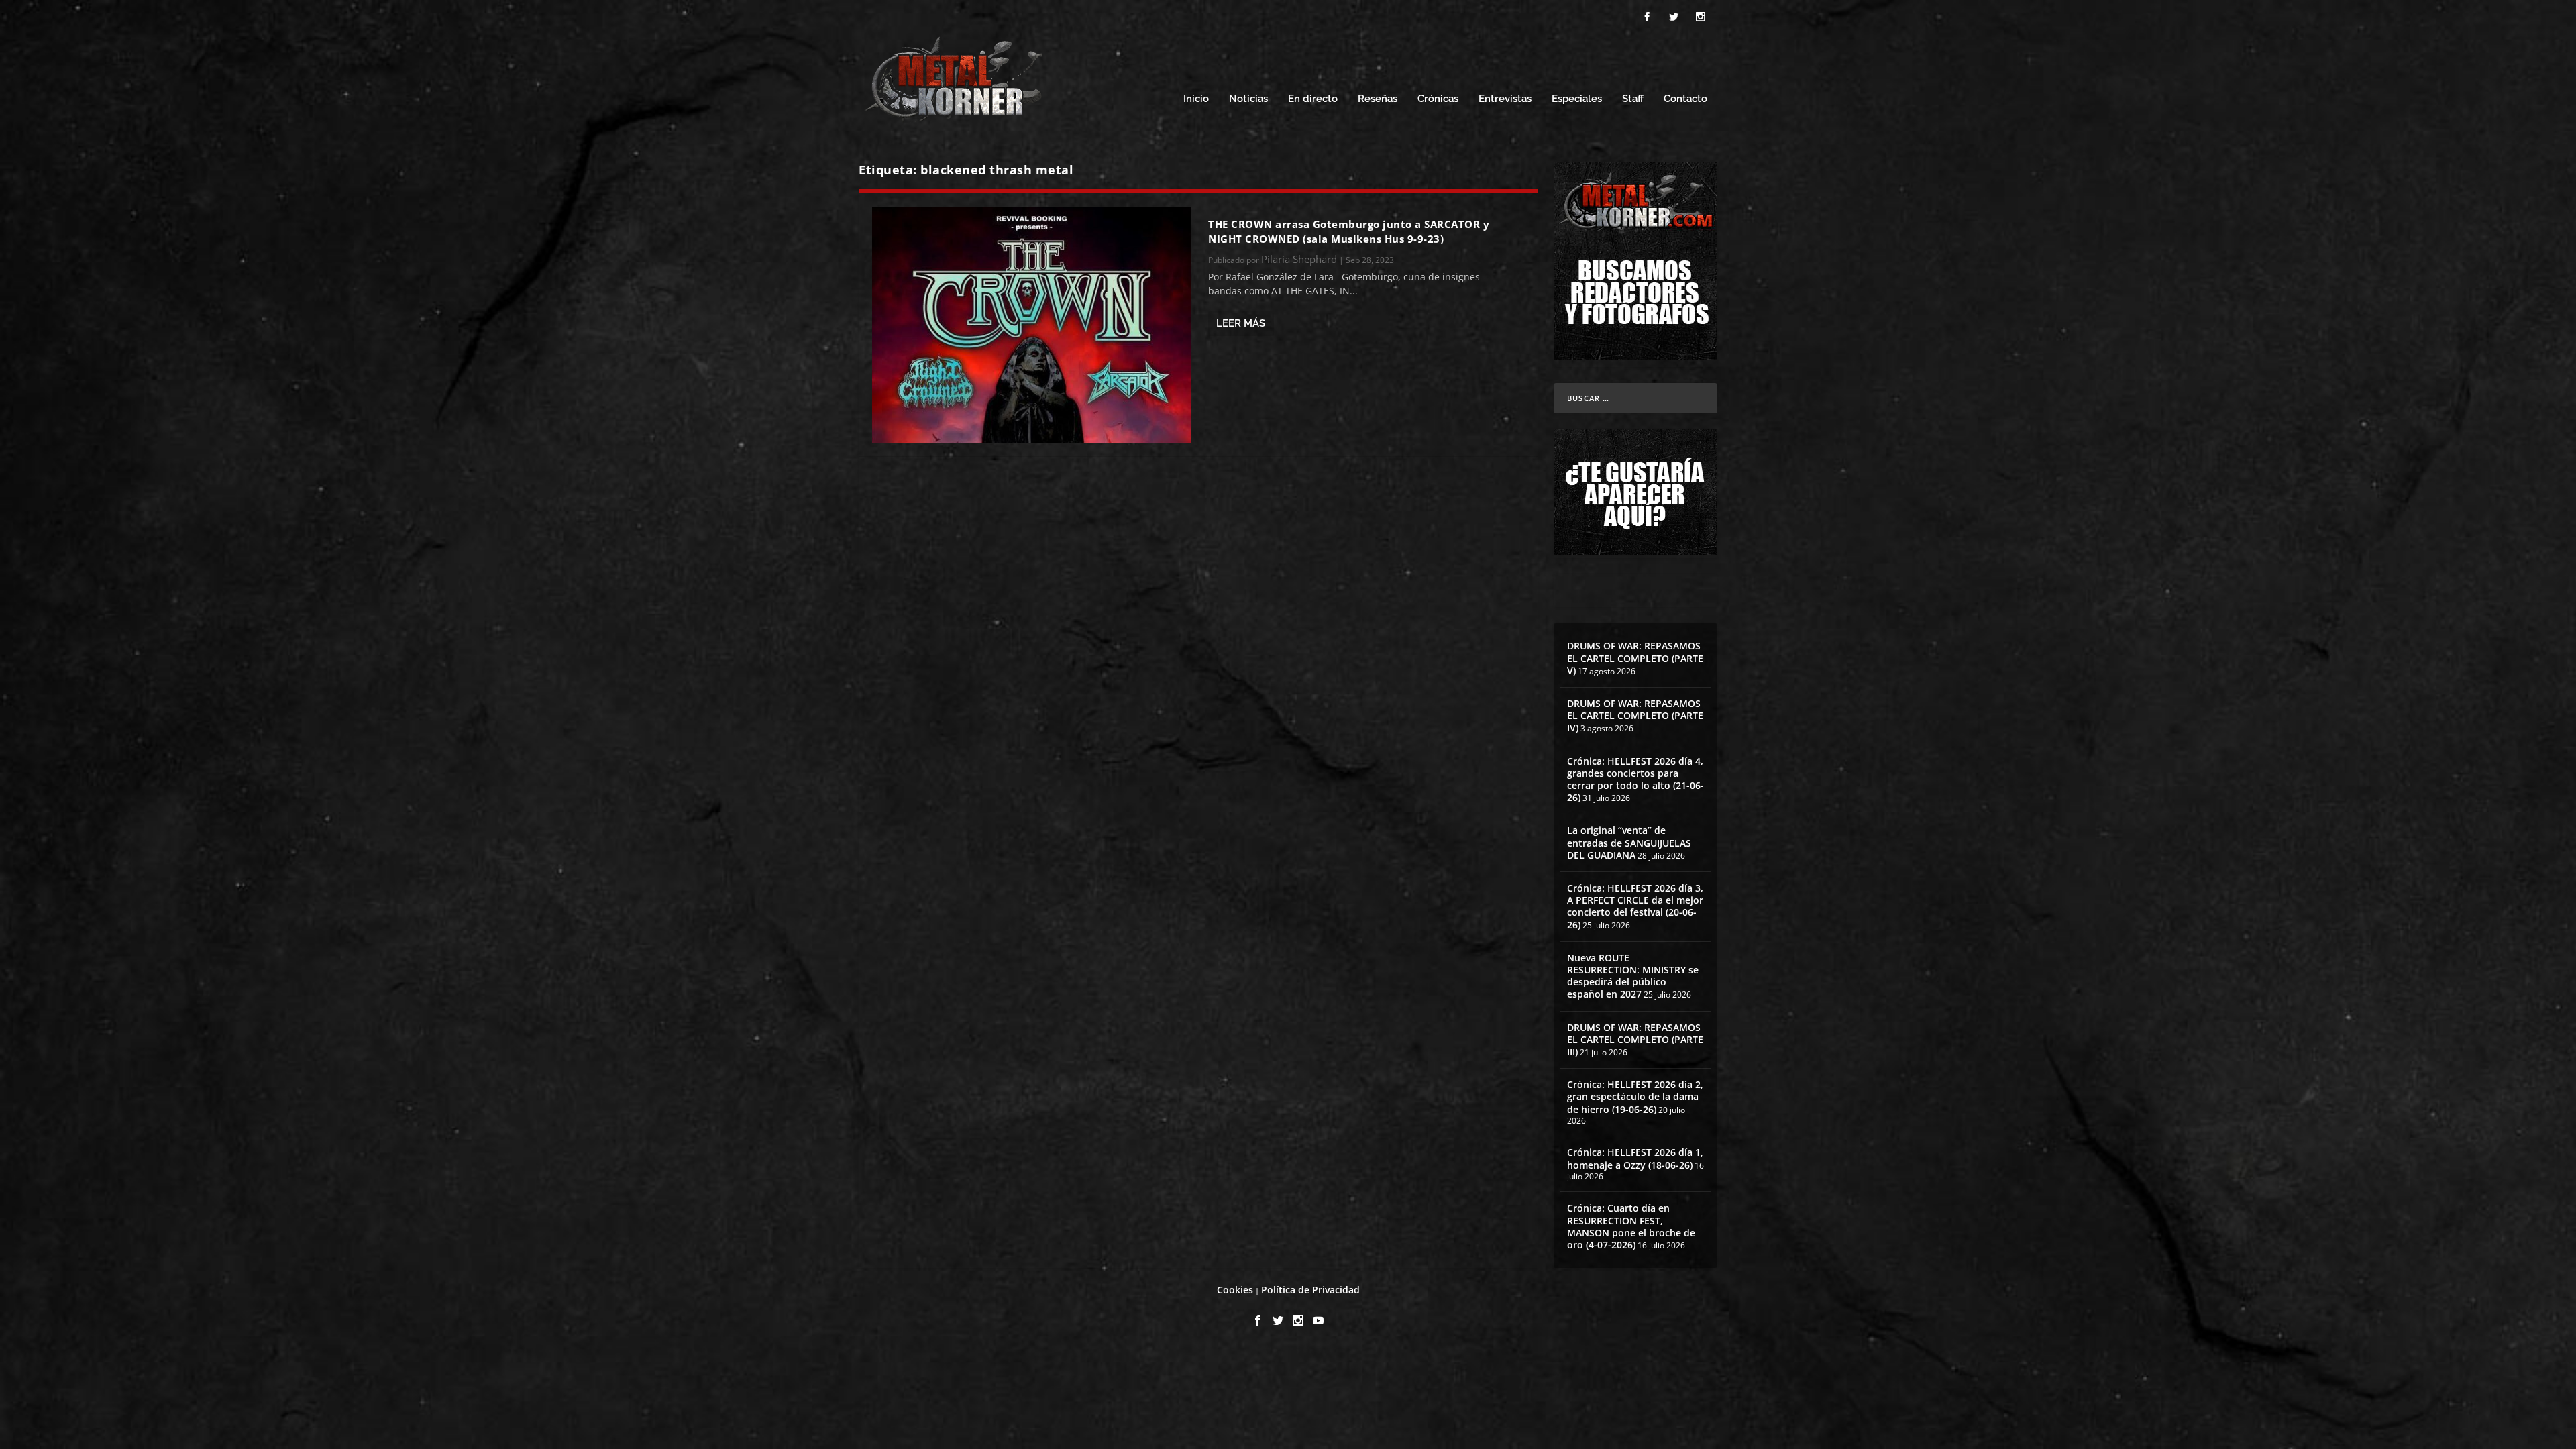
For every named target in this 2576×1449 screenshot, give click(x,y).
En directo (1313, 99)
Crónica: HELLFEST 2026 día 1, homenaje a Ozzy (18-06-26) (1635, 1158)
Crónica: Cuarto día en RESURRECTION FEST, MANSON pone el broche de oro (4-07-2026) (1631, 1226)
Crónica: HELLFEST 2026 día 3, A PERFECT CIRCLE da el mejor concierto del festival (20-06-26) (1635, 906)
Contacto (1685, 99)
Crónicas (1438, 99)
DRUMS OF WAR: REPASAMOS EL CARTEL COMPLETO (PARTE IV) (1635, 715)
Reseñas (1378, 99)
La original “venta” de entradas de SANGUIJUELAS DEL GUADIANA (1629, 842)
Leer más (1241, 323)
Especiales (1577, 99)
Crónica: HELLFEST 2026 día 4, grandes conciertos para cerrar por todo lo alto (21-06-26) (1635, 780)
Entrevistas (1505, 99)
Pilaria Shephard (1299, 259)
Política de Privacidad (1310, 1290)
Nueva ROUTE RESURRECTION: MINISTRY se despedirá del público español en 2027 (1633, 976)
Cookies (1235, 1290)
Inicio (1196, 99)
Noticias (1248, 99)
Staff (1633, 99)
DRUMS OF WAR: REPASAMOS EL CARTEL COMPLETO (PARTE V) (1635, 658)
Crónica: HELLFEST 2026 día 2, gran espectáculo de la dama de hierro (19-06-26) (1635, 1096)
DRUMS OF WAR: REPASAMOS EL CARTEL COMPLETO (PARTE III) (1635, 1039)
